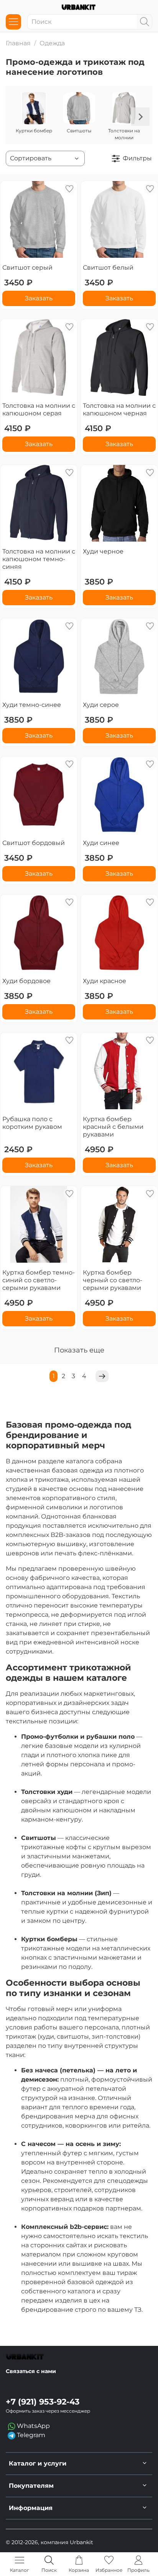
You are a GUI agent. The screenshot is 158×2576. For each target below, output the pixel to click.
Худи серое (101, 705)
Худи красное (105, 981)
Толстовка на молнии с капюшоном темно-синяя (39, 559)
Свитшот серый (27, 268)
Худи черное (103, 551)
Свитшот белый (108, 268)
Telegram (30, 2435)
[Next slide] (140, 117)
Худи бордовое (26, 981)
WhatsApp (33, 2426)
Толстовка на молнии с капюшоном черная (119, 409)
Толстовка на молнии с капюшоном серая (39, 409)
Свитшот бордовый (34, 843)
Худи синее (101, 843)
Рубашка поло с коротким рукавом (32, 1123)
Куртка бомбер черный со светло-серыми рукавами (113, 1280)
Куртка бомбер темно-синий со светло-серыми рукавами (39, 1280)
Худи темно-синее (32, 705)
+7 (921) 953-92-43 (43, 2402)
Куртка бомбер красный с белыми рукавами (113, 1127)
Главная (18, 43)
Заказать (39, 298)
